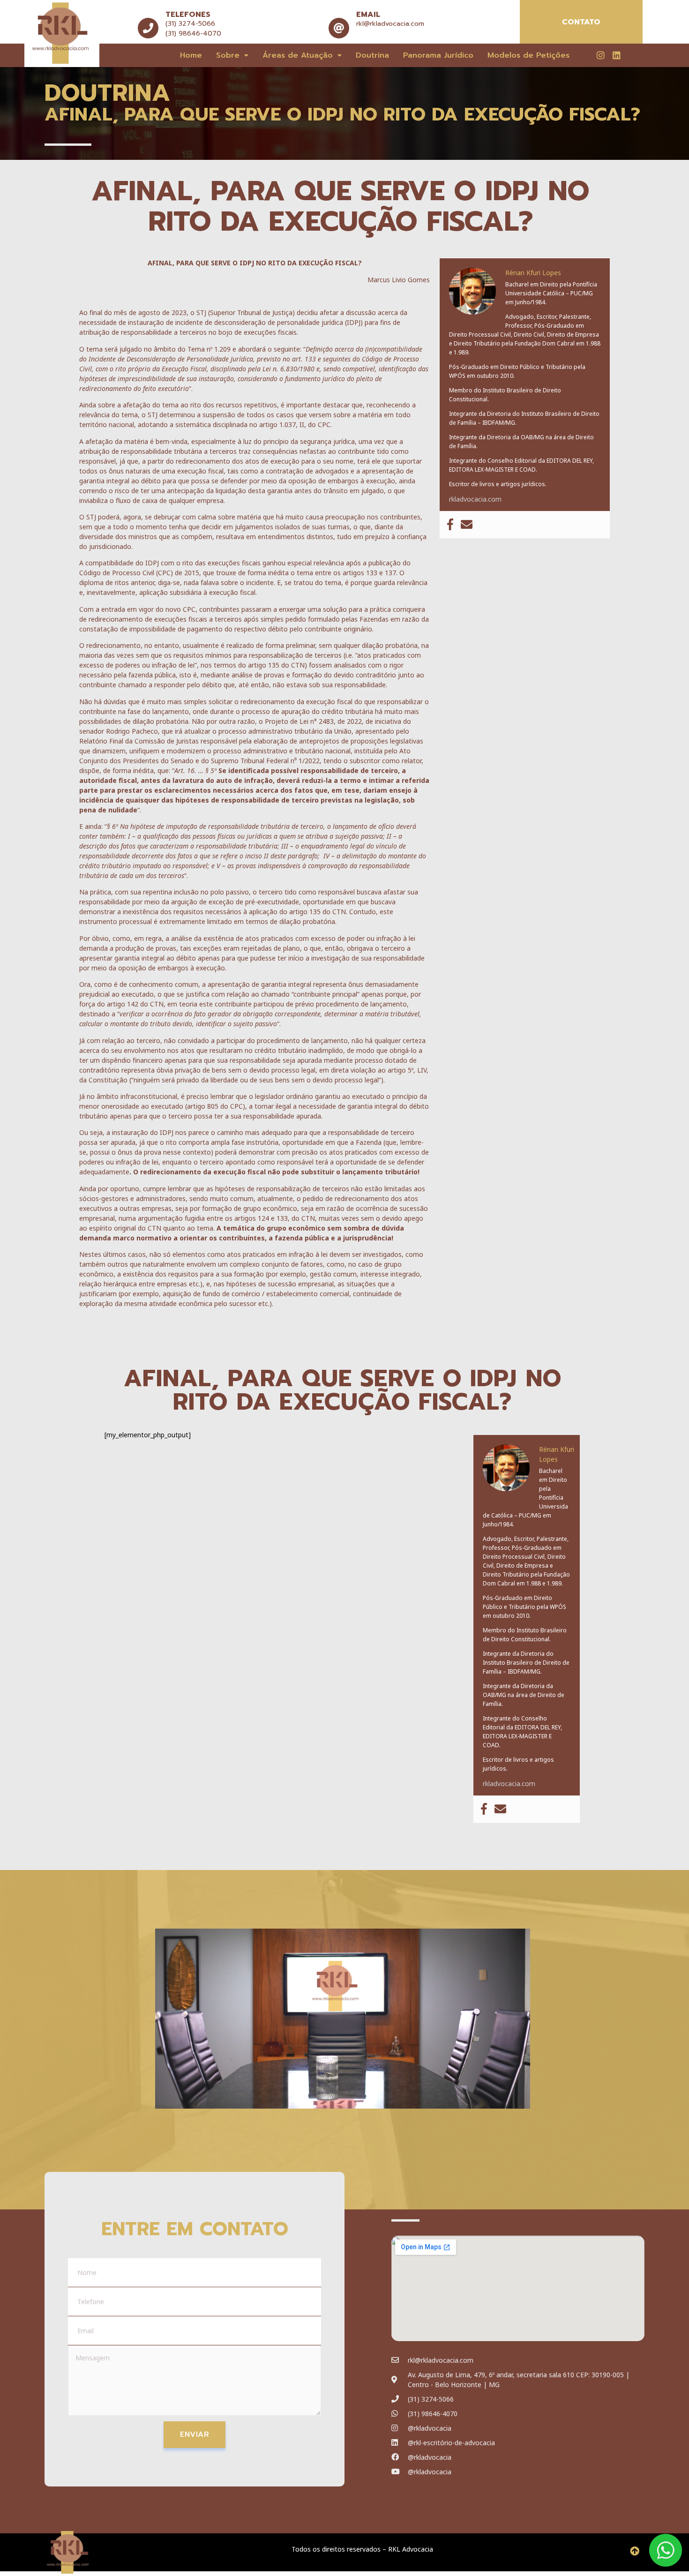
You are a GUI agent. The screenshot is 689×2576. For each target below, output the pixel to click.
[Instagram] (600, 55)
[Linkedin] (616, 55)
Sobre (228, 55)
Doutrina (372, 55)
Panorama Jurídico (438, 55)
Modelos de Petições (528, 55)
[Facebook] (450, 525)
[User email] (467, 525)
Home (191, 55)
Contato (581, 22)
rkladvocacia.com (475, 499)
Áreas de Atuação (298, 55)
